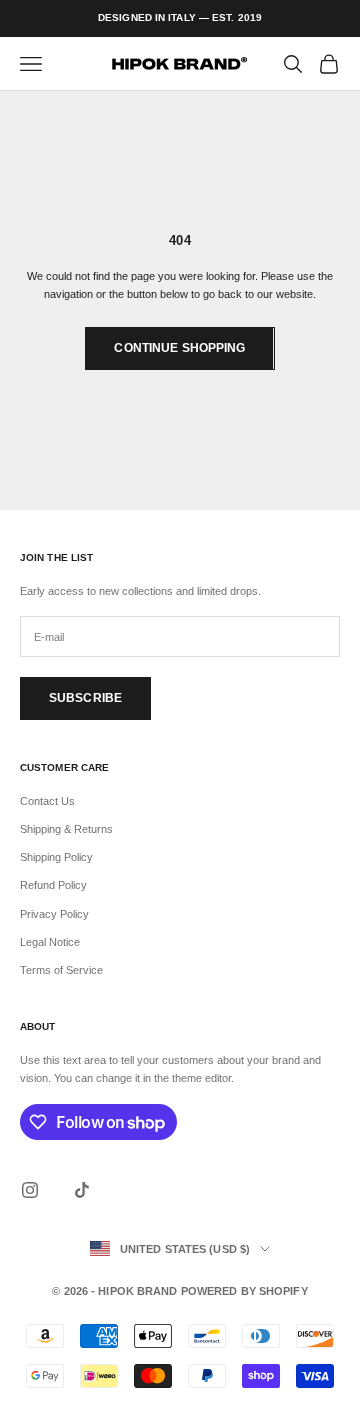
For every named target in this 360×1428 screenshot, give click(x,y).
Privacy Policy (54, 914)
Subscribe (85, 698)
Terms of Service (61, 970)
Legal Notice (50, 942)
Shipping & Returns (66, 829)
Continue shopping (179, 348)
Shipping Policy (56, 857)
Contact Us (47, 801)
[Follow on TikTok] (82, 1190)
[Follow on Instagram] (30, 1190)
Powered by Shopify (244, 1291)
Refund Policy (53, 885)
